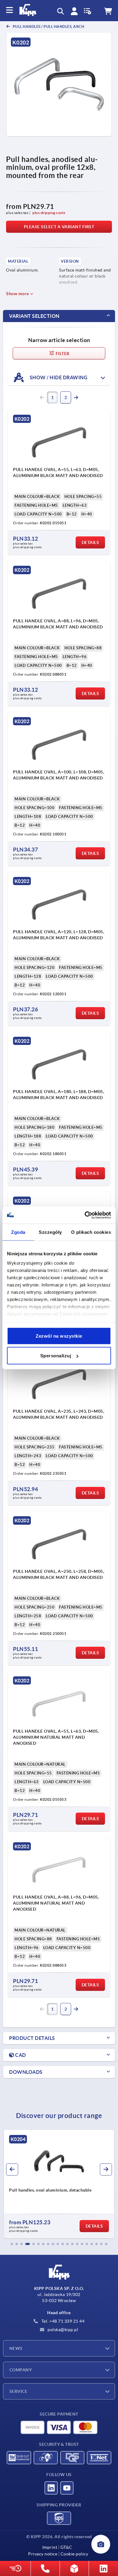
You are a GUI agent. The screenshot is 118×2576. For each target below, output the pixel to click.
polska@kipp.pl (62, 2330)
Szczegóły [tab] (50, 1232)
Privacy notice (43, 2554)
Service (18, 2391)
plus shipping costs (49, 213)
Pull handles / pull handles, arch (48, 26)
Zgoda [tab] (18, 1232)
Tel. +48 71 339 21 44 (62, 2321)
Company (21, 2370)
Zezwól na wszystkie (59, 1336)
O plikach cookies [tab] (91, 1232)
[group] (59, 2184)
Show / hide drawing (58, 377)
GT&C (66, 2547)
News (16, 2348)
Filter (62, 354)
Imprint (50, 2547)
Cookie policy (74, 2554)
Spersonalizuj (56, 1356)
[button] (12, 2244)
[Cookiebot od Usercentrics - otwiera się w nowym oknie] (85, 1215)
